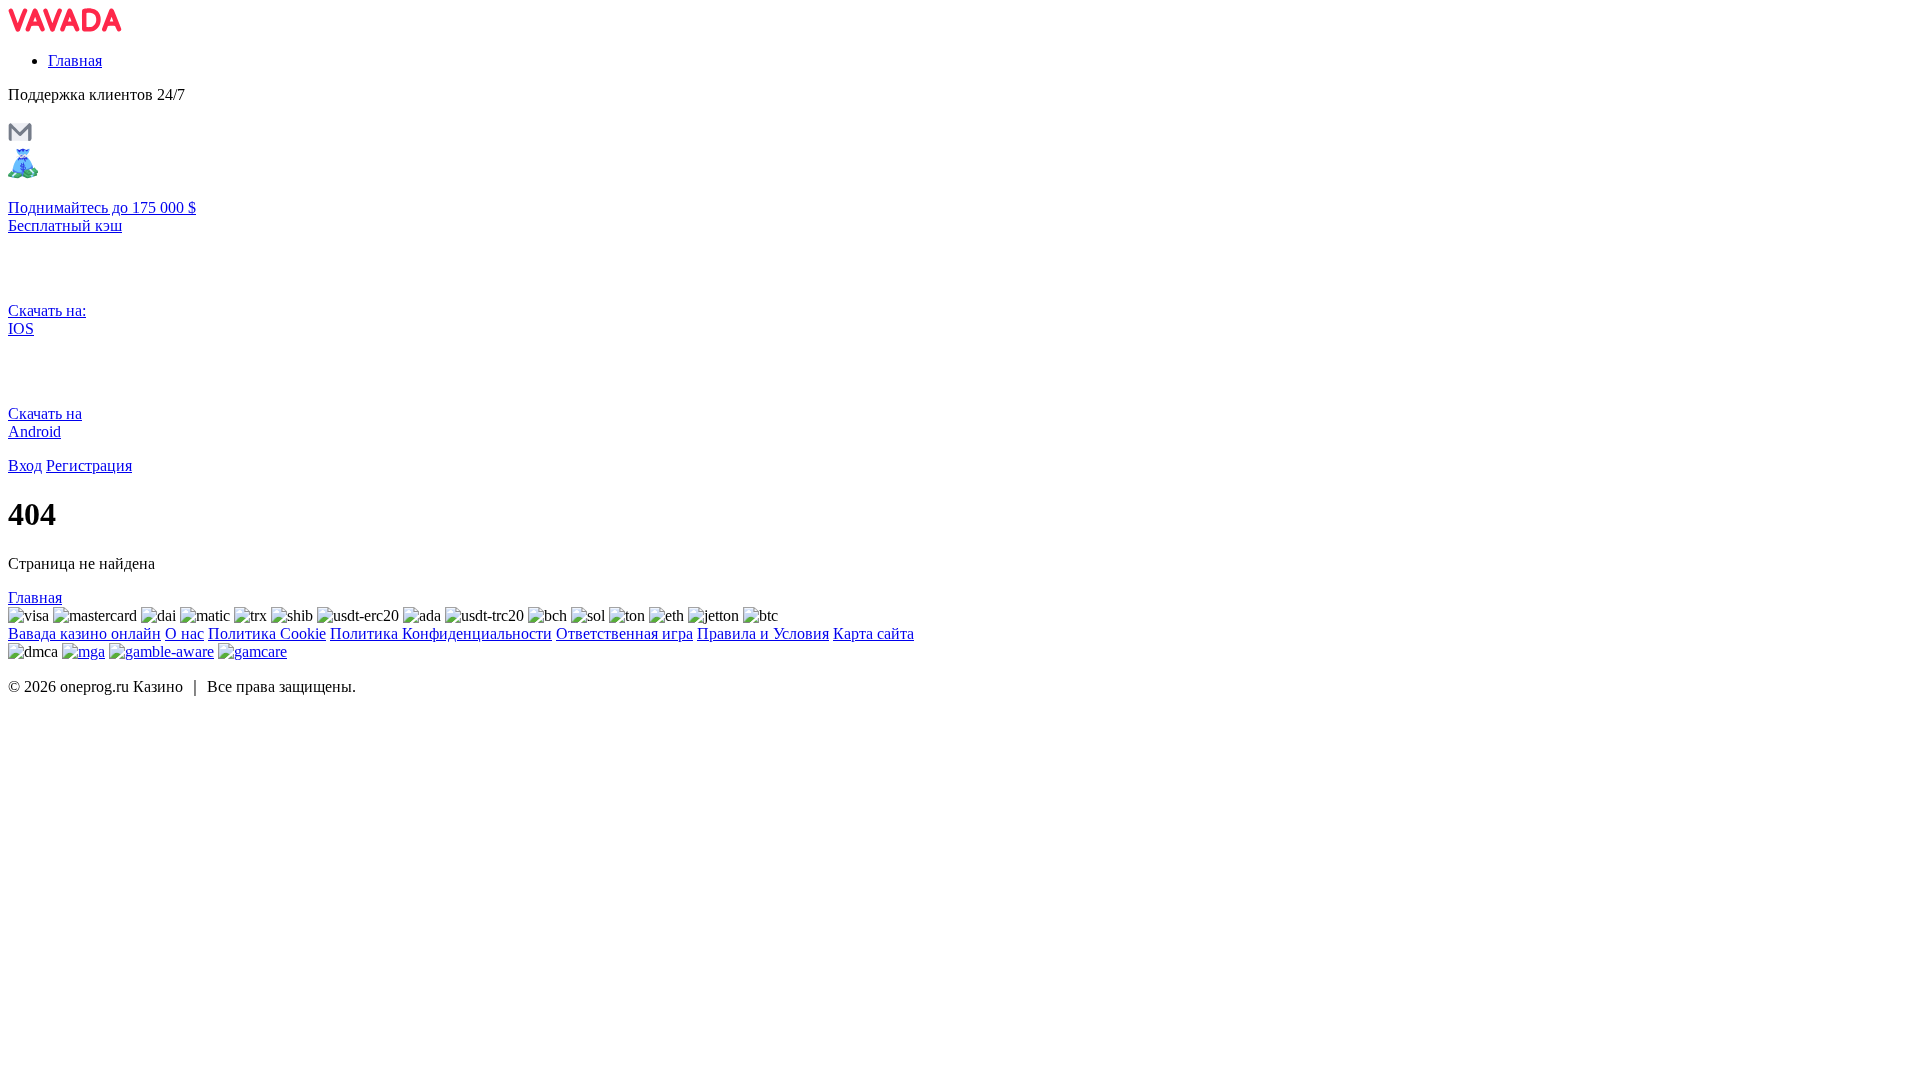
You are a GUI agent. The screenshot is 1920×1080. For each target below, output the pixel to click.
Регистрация (89, 465)
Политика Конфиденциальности (441, 633)
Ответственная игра (624, 633)
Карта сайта (873, 633)
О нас (184, 633)
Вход (25, 465)
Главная (75, 60)
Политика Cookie (267, 633)
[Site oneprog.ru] (65, 26)
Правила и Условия (763, 633)
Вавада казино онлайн (84, 633)
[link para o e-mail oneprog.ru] (20, 138)
